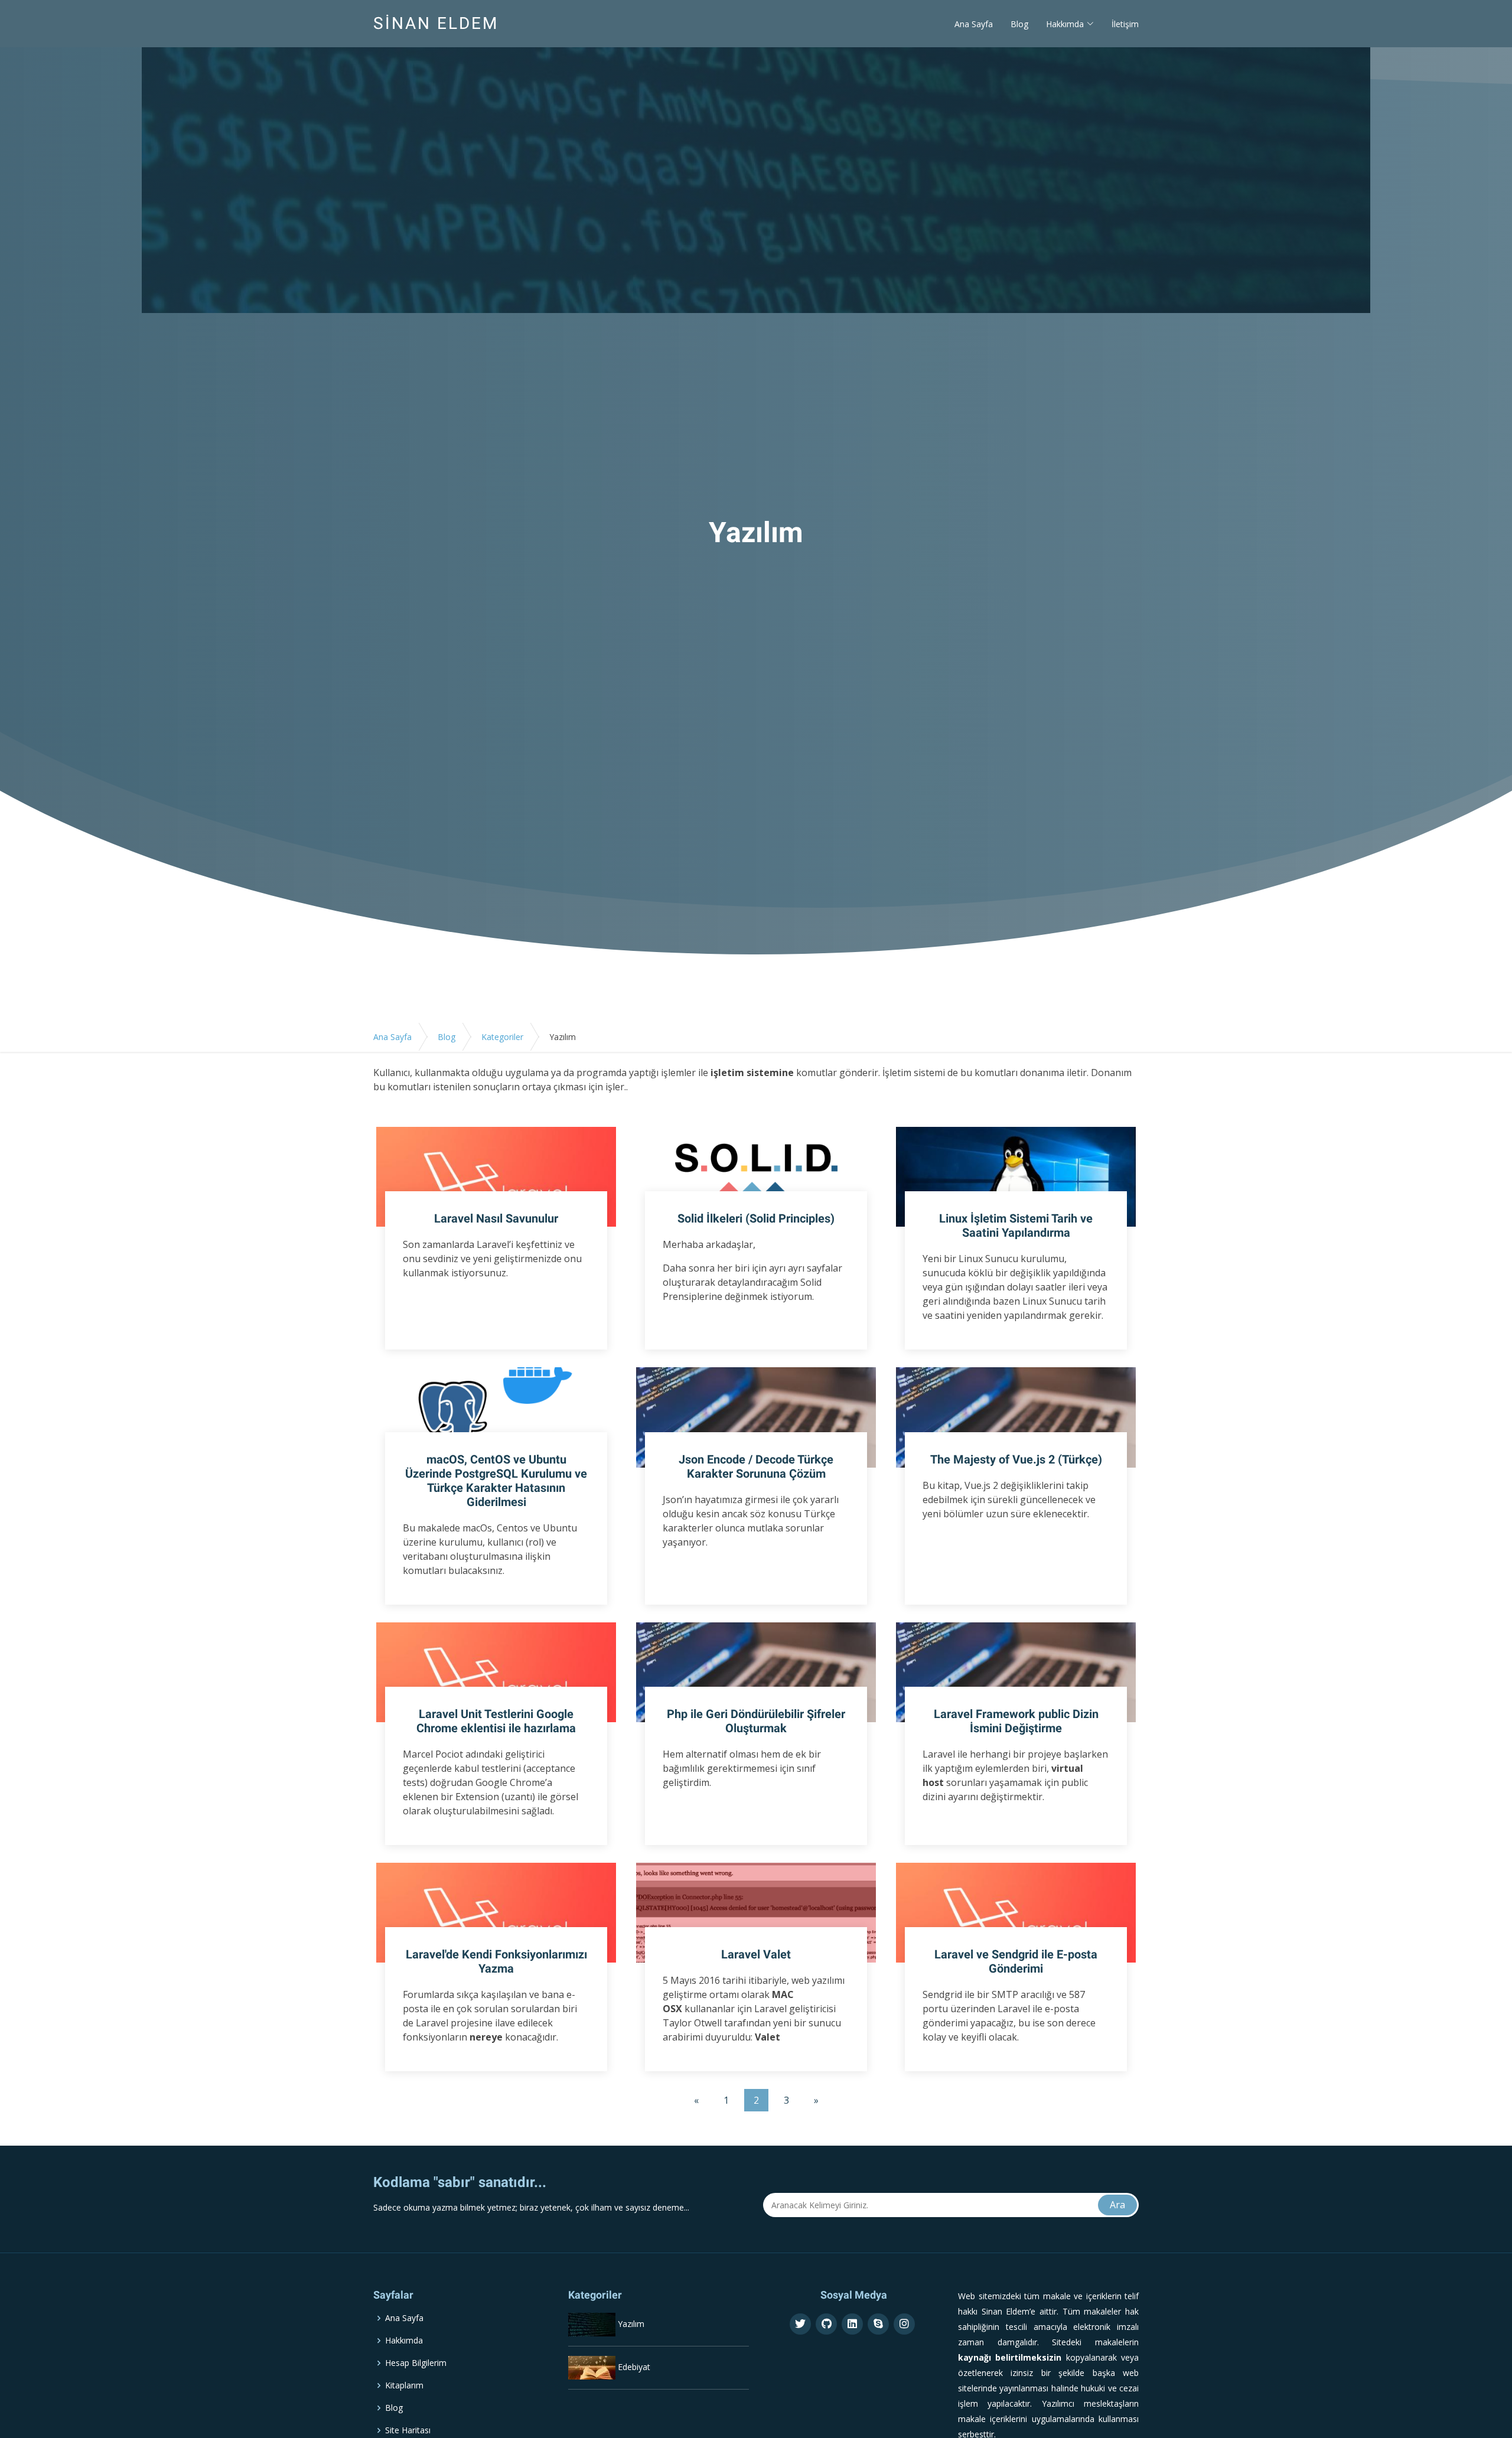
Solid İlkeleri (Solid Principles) (756, 1218)
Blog (1019, 24)
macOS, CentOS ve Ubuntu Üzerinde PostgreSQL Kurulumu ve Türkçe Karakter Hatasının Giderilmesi (496, 1481)
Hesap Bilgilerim (416, 2363)
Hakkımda (404, 2341)
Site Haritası (408, 2430)
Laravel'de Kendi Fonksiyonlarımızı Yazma (496, 1961)
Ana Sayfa (974, 24)
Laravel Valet (756, 1954)
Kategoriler (502, 1037)
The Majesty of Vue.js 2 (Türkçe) (1016, 1459)
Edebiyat (634, 2367)
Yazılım (631, 2324)
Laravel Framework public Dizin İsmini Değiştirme (1016, 1721)
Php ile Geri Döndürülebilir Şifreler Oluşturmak (756, 1721)
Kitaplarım (404, 2385)
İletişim (1125, 24)
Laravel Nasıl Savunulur (496, 1218)
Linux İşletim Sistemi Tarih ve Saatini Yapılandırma (1016, 1225)
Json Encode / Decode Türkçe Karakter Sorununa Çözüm (756, 1466)
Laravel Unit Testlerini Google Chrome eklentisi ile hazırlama (496, 1721)
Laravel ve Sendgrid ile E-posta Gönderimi (1016, 1961)
